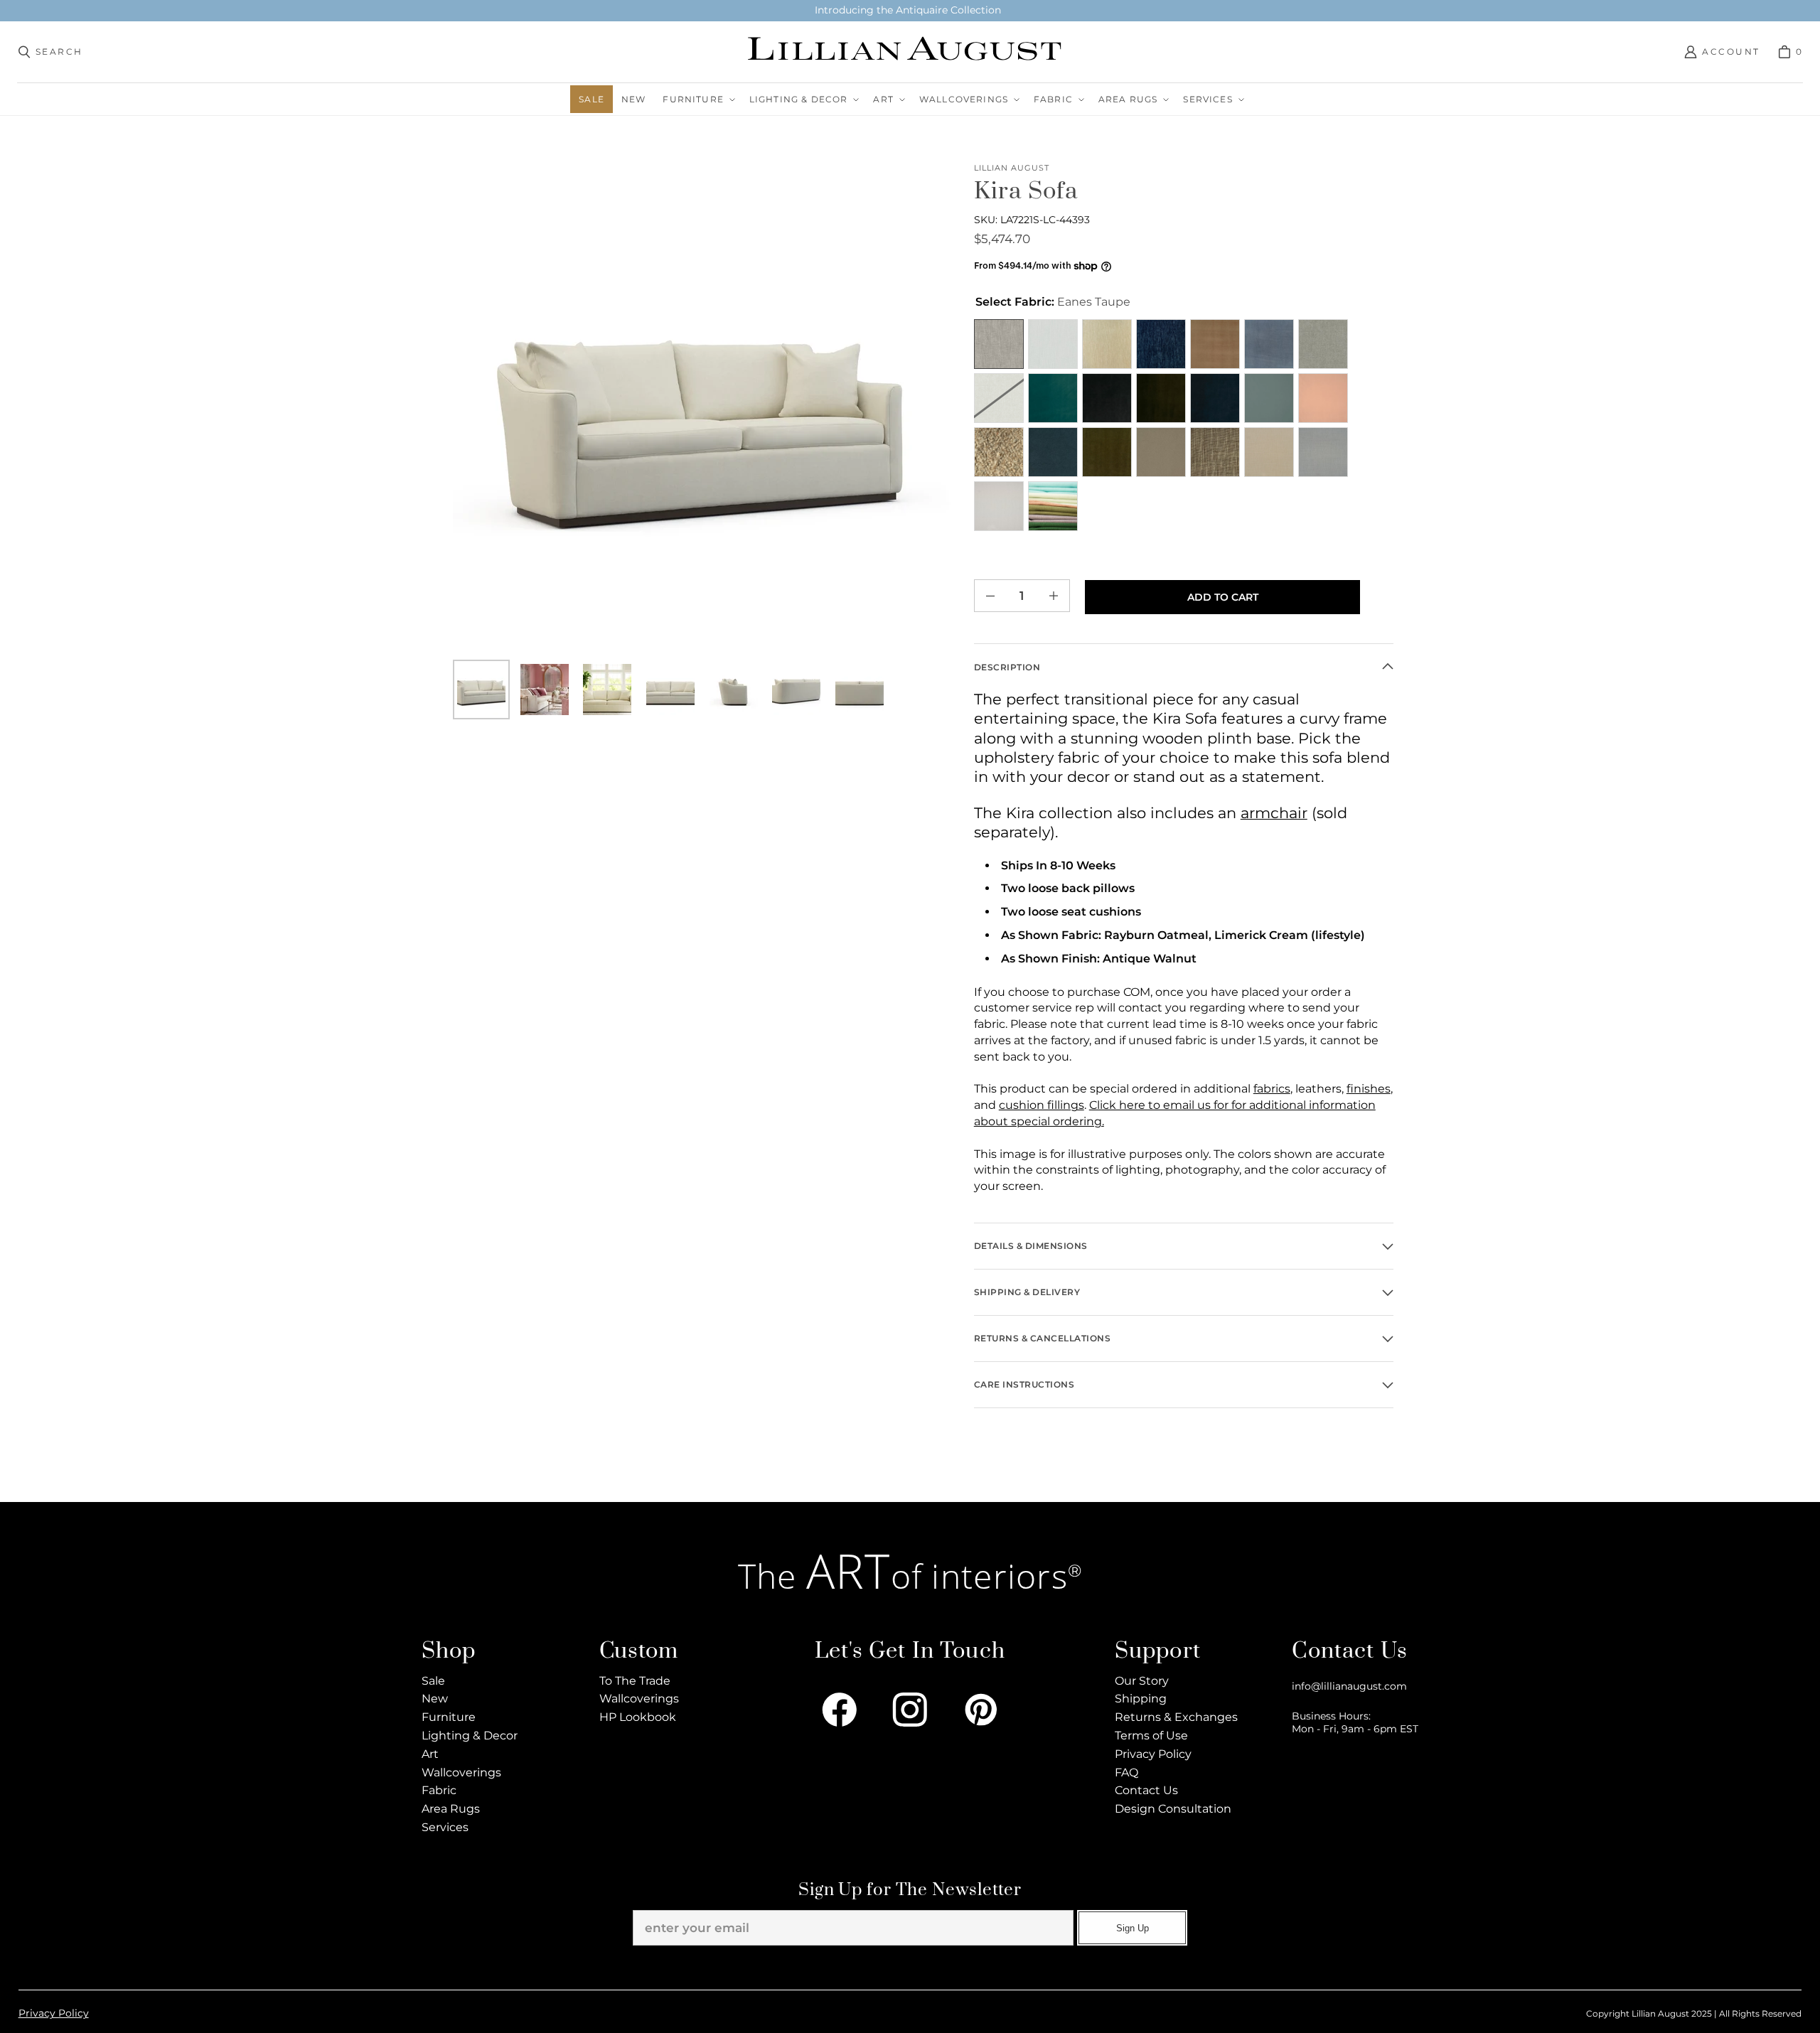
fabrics (1272, 1089)
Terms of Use (1151, 1736)
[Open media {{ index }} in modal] (702, 411)
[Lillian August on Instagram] (910, 1710)
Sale (433, 1681)
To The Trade (635, 1681)
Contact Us (1146, 1790)
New (435, 1699)
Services (445, 1827)
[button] (697, 99)
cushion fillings (1042, 1105)
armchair (1274, 813)
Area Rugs (451, 1809)
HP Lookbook (638, 1717)
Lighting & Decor (470, 1736)
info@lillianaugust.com (1349, 1686)
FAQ (1126, 1772)
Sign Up (1133, 1928)
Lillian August (1012, 168)
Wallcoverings (461, 1772)
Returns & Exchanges (1176, 1717)
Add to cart (1223, 597)
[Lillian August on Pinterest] (981, 1710)
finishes (1369, 1089)
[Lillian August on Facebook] (840, 1710)
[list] (702, 411)
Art (430, 1754)
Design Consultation (1173, 1809)
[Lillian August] (906, 52)
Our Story (1142, 1681)
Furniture (449, 1717)
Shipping (1141, 1699)
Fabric (439, 1790)
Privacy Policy (1153, 1754)
